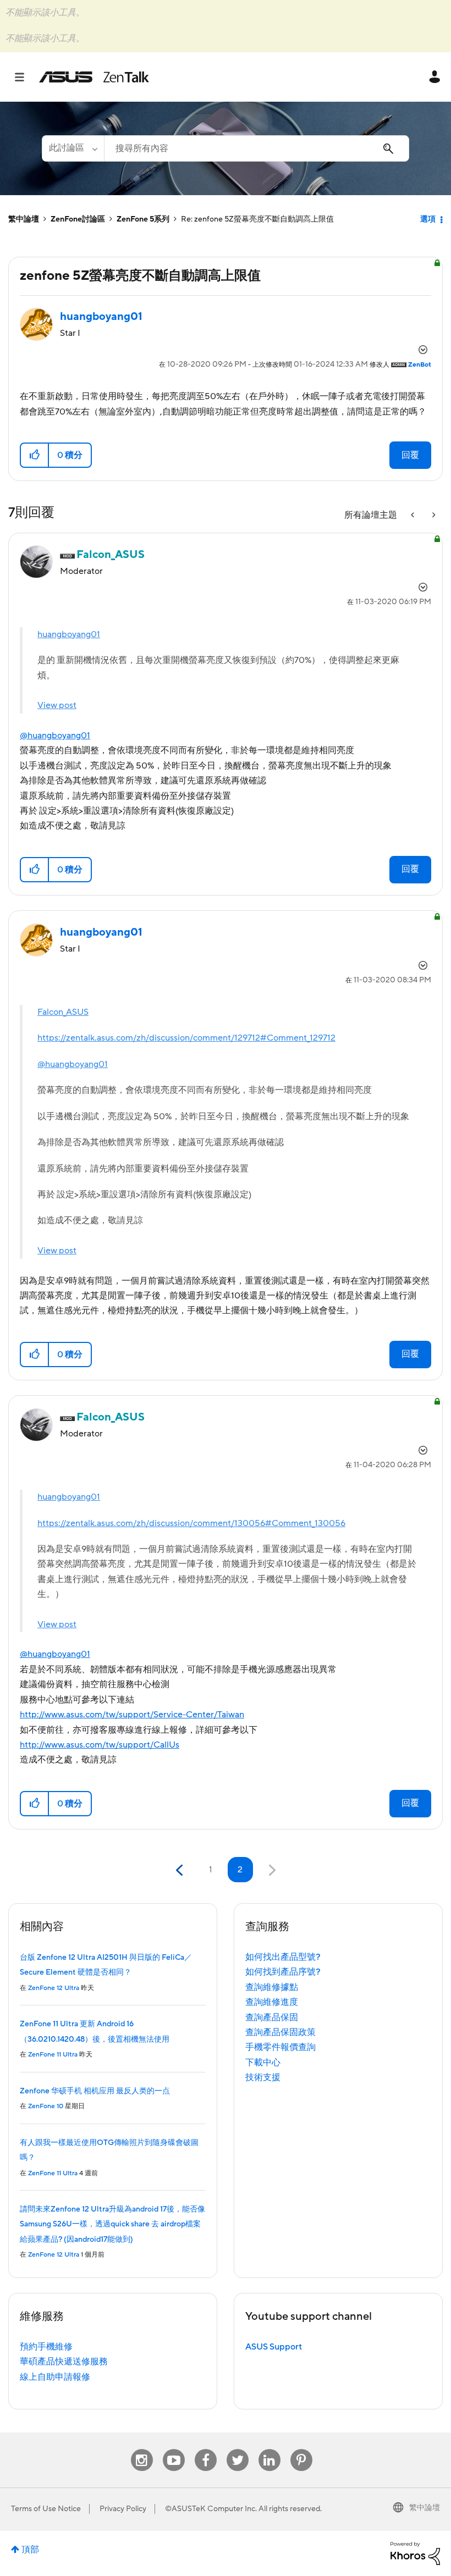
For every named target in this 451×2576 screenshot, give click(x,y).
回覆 (410, 455)
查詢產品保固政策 (280, 2032)
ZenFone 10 (46, 2106)
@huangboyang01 (55, 736)
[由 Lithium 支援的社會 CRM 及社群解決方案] (415, 2553)
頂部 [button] (30, 2550)
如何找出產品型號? (283, 1957)
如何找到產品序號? (283, 1972)
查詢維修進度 (272, 2002)
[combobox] (257, 148)
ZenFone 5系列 (143, 219)
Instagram (142, 2449)
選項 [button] (428, 219)
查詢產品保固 (272, 2017)
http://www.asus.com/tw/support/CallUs (100, 1745)
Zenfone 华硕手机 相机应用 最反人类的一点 (95, 2091)
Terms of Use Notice (46, 2509)
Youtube (174, 2449)
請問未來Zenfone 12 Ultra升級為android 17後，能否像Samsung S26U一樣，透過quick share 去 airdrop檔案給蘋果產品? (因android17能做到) (112, 2224)
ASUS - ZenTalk (94, 77)
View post (57, 705)
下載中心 (263, 2063)
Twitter (237, 2449)
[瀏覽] (25, 77)
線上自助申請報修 (55, 2377)
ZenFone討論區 (78, 219)
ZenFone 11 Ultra (53, 2055)
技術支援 (263, 2077)
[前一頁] (181, 1870)
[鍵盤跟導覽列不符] (414, 515)
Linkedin (269, 2449)
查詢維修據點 (272, 1987)
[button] (35, 455)
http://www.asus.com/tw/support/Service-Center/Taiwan (132, 1715)
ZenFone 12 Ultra (54, 1988)
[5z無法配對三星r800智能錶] (433, 515)
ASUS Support (274, 2347)
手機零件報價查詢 (280, 2047)
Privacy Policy (123, 2509)
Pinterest (301, 2449)
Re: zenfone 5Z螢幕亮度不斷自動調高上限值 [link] (257, 219)
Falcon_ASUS (63, 1012)
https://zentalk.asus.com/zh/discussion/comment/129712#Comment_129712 (186, 1038)
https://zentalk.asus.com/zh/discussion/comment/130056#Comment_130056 (191, 1523)
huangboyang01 (69, 634)
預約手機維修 (46, 2347)
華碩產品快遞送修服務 (64, 2362)
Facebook (206, 2449)
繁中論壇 (24, 219)
